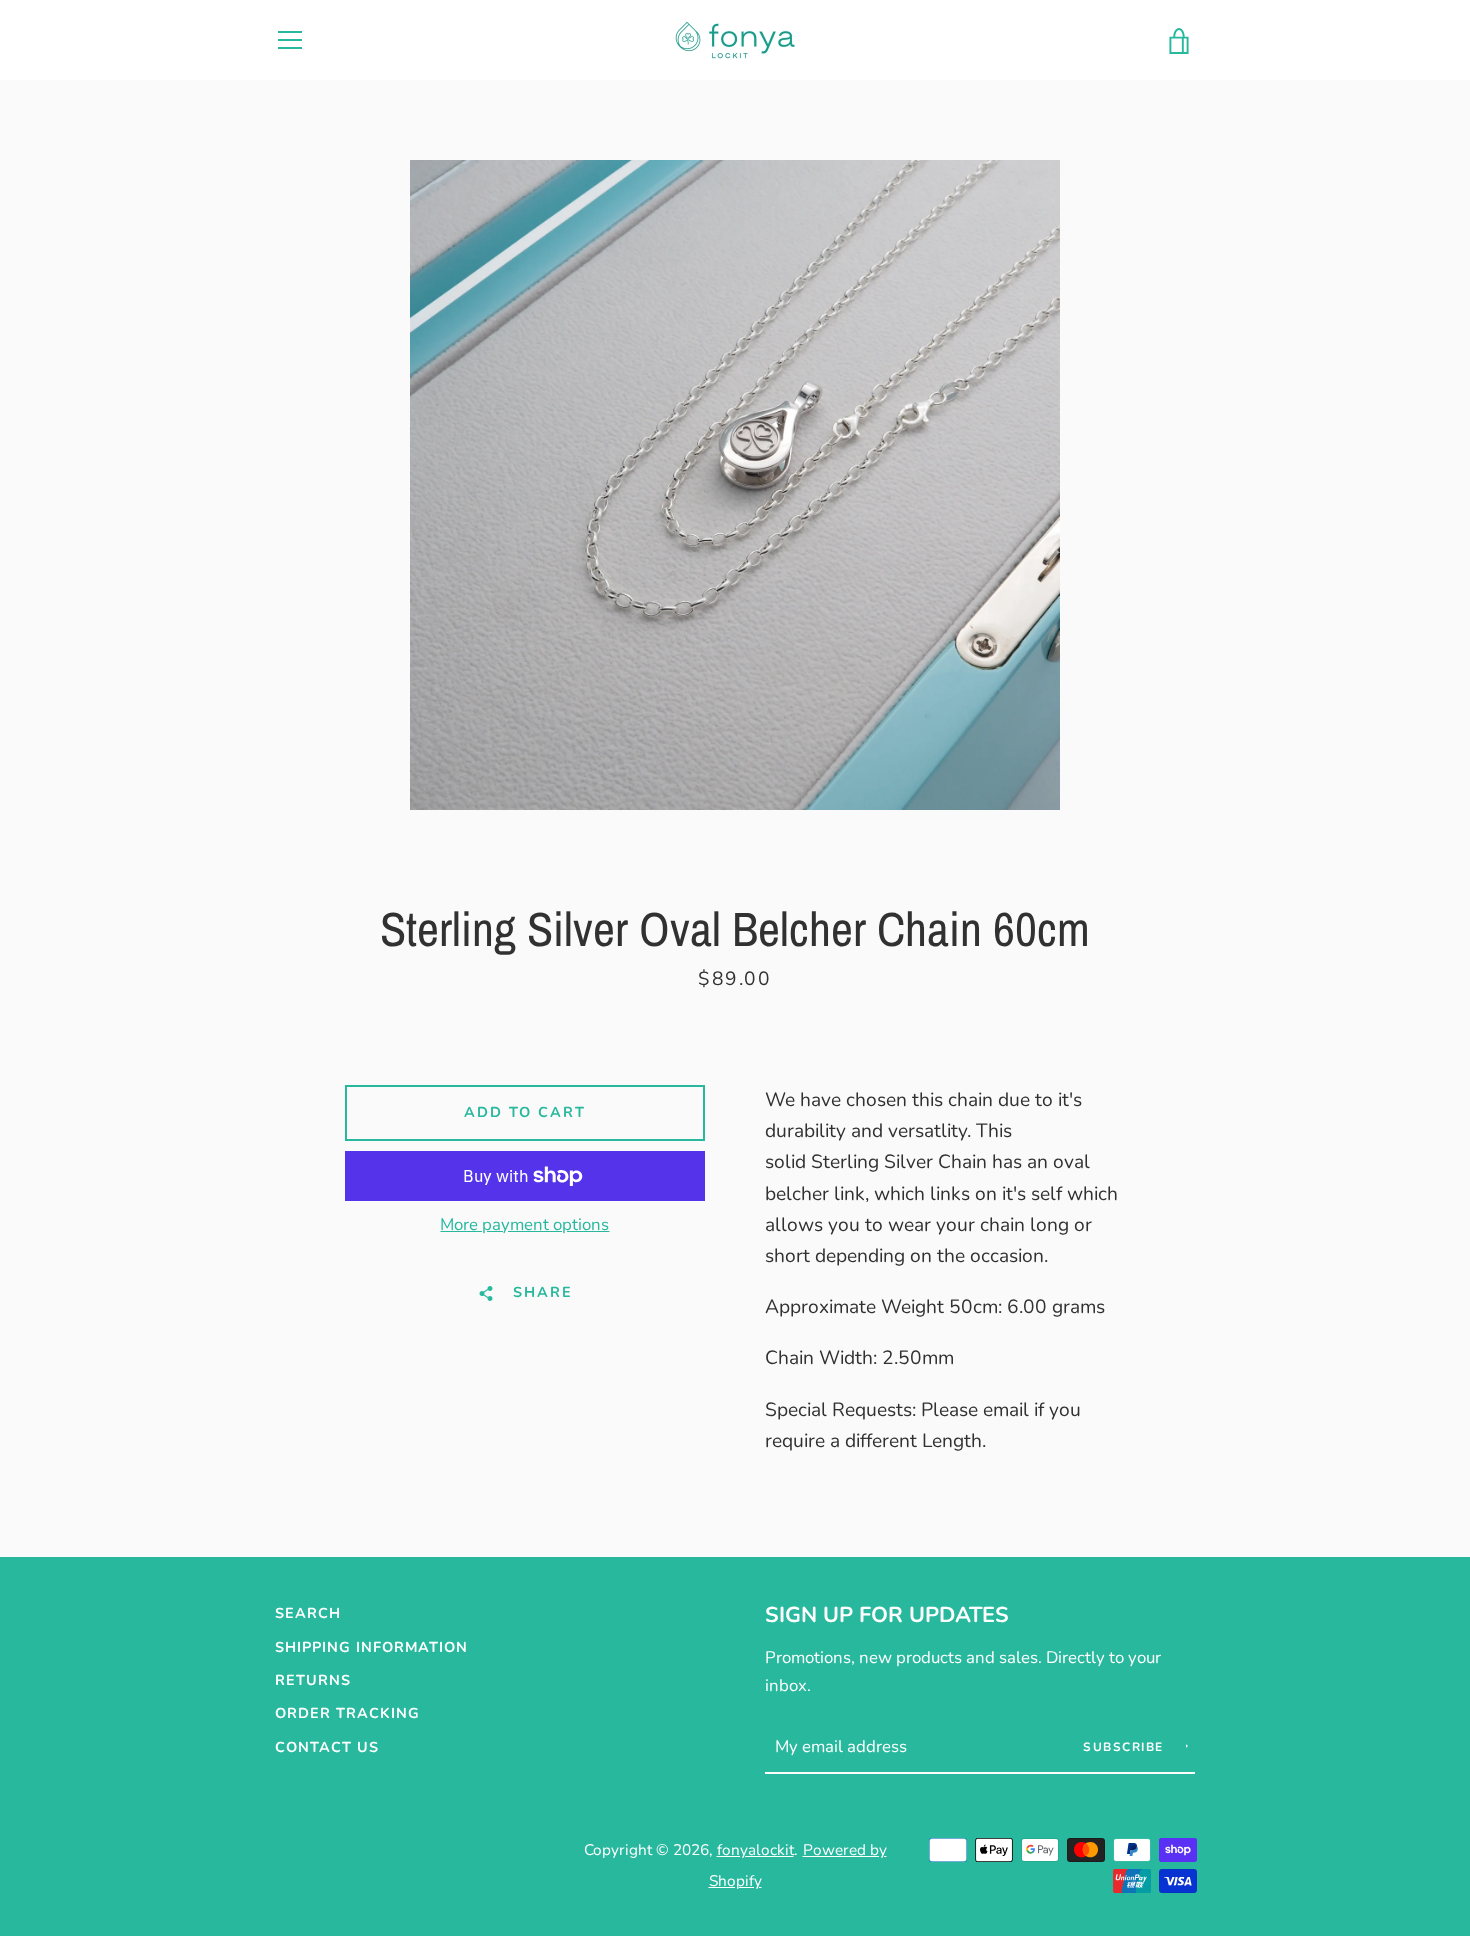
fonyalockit (755, 1849)
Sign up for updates (887, 1615)
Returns (313, 1680)
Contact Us (327, 1747)
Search (308, 1613)
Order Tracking (347, 1713)
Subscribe (1125, 1747)
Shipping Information (371, 1647)
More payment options (524, 1224)
